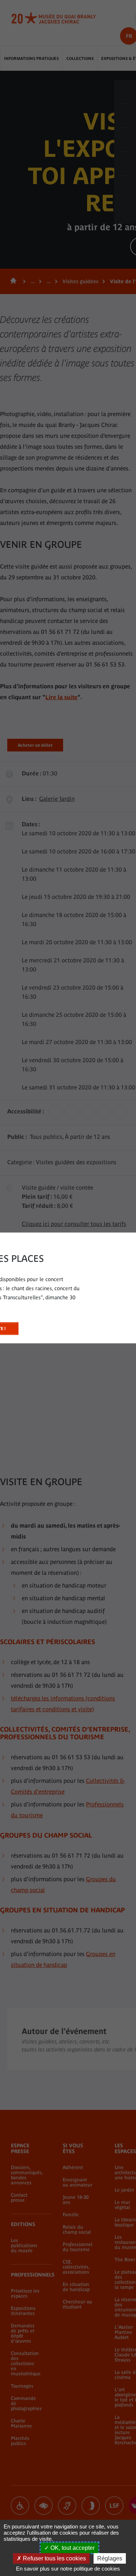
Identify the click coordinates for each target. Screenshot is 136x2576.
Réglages (110, 2558)
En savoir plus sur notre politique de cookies (68, 2569)
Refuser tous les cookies (54, 2558)
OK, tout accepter (72, 2548)
